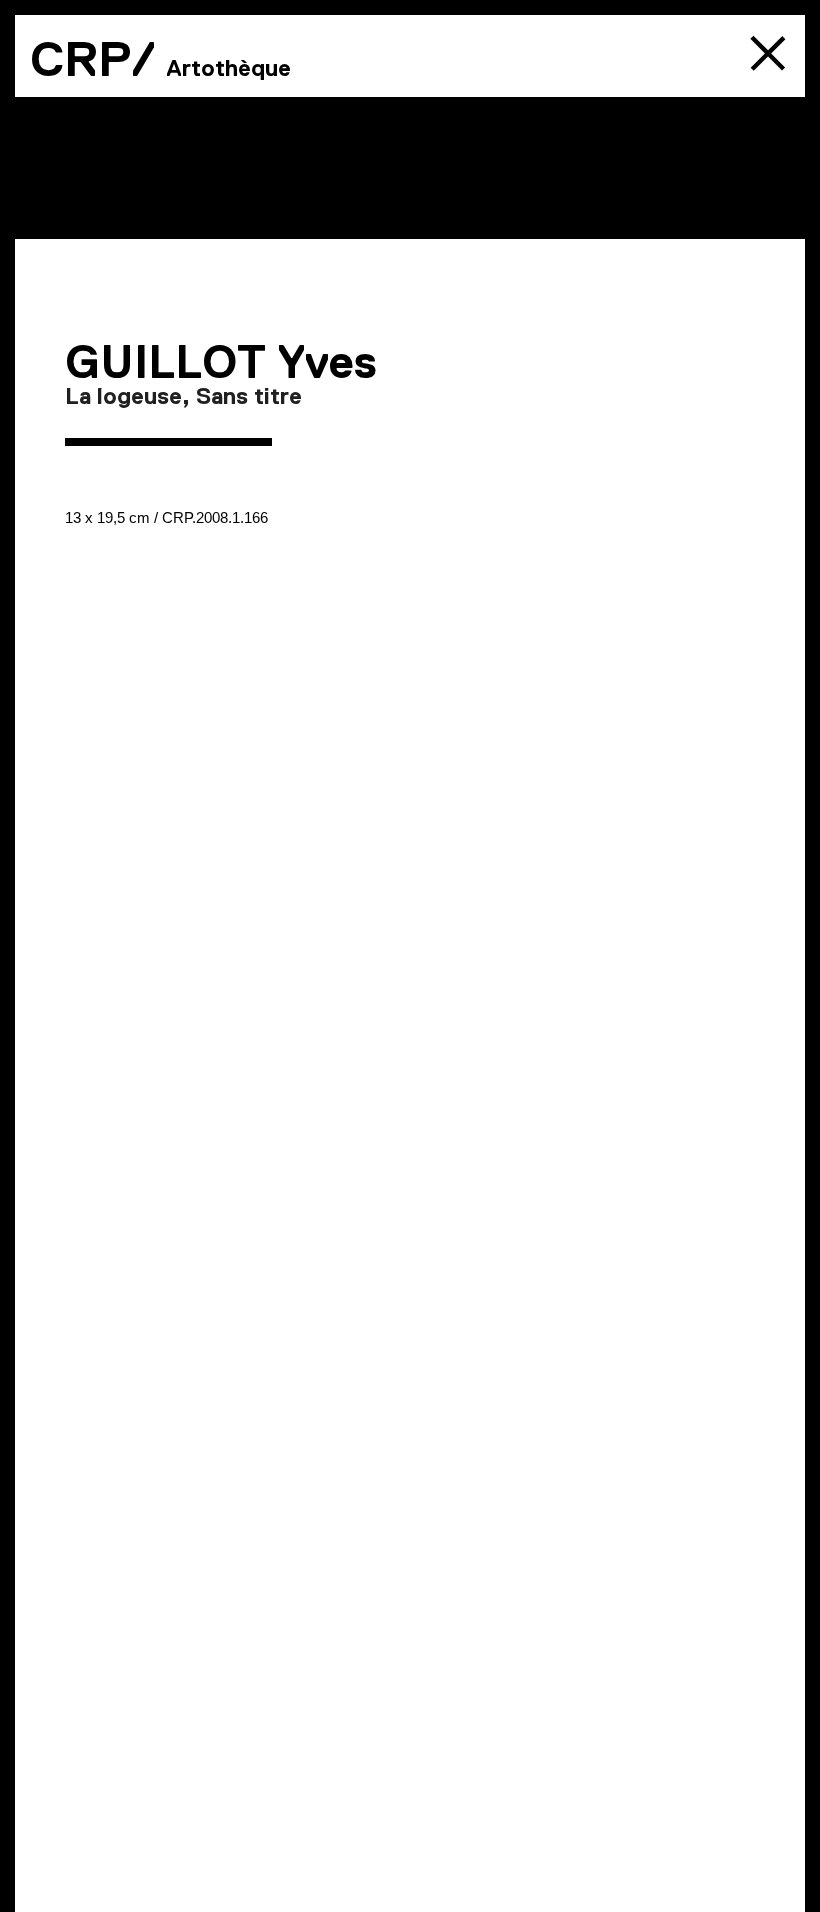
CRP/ (93, 59)
